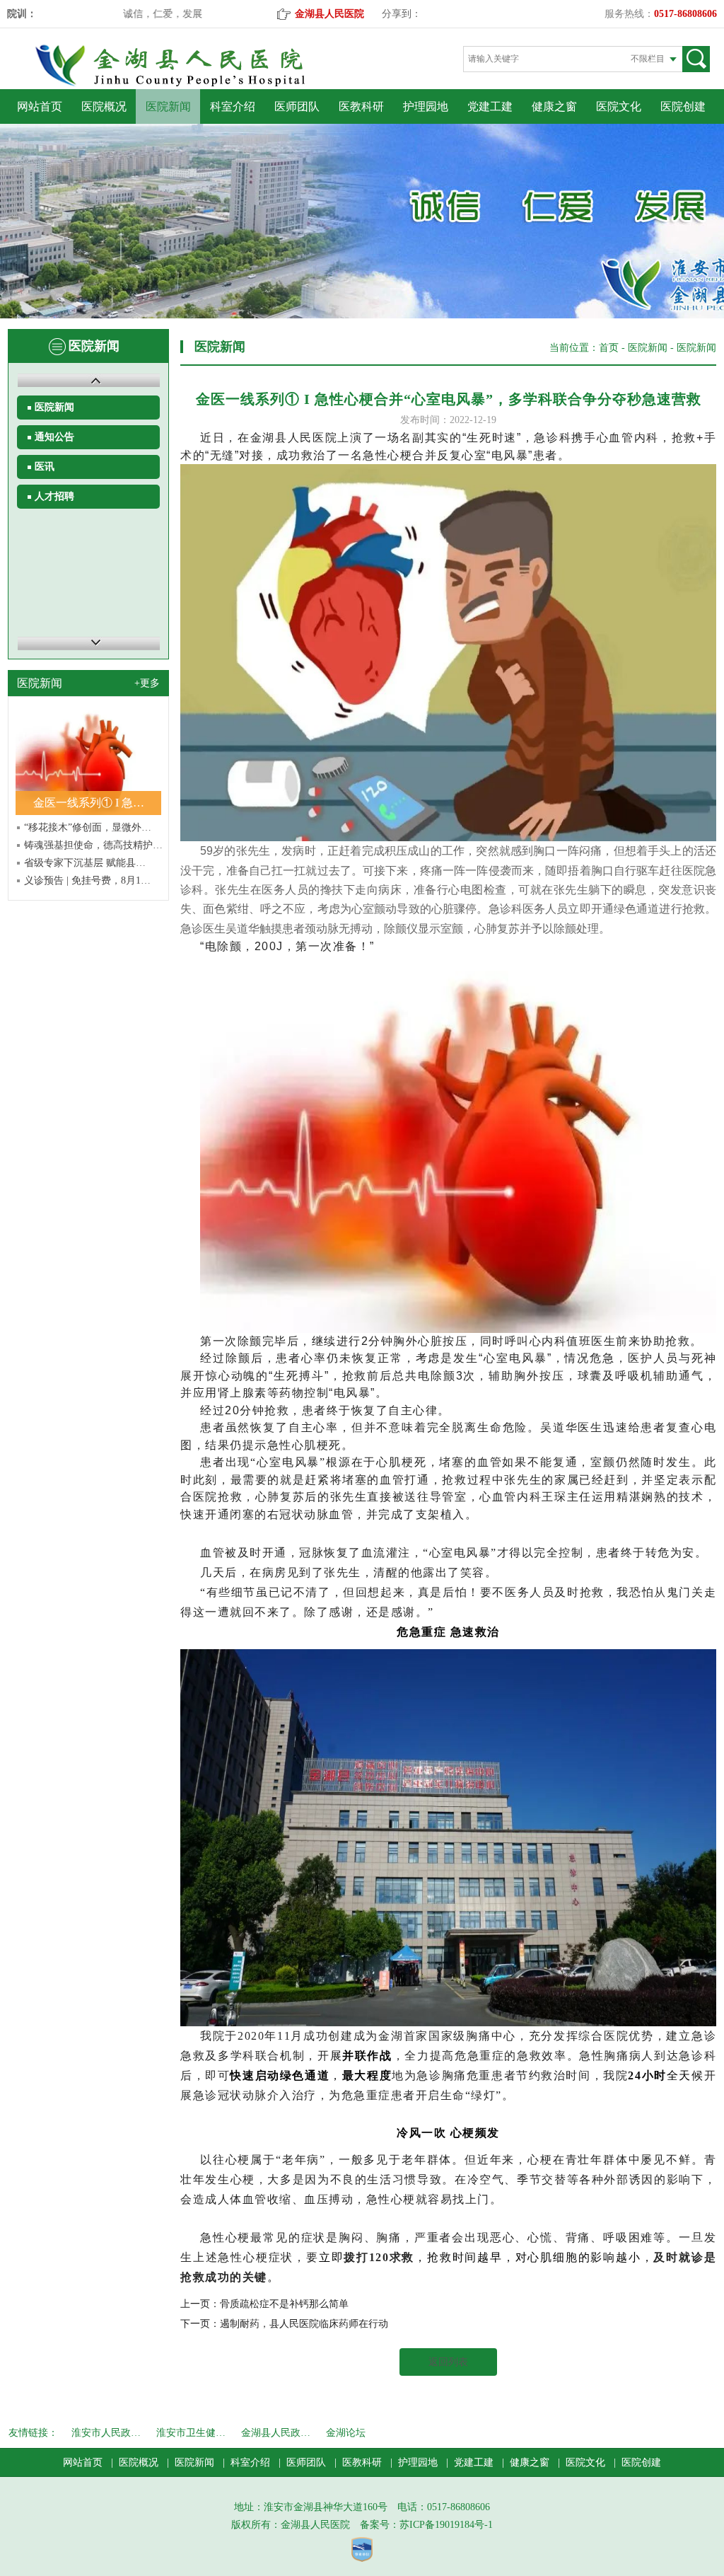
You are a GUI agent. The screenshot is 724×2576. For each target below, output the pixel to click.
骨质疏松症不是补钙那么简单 (284, 2304)
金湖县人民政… (276, 2433)
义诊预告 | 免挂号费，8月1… (87, 880)
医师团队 (297, 106)
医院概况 (104, 106)
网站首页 (40, 106)
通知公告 (54, 437)
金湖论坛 (346, 2433)
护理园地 (426, 106)
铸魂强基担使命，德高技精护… (93, 845)
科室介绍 (233, 106)
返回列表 (448, 2362)
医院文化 (619, 106)
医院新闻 (168, 106)
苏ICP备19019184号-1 (446, 2525)
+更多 (147, 683)
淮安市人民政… (106, 2433)
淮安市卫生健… (191, 2433)
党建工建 (490, 106)
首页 (609, 348)
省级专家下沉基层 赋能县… (85, 863)
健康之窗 (554, 106)
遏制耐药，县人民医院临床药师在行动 (304, 2324)
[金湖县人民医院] (194, 84)
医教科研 (361, 106)
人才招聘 (54, 496)
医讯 (45, 467)
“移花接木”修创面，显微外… (88, 827)
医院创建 (683, 106)
